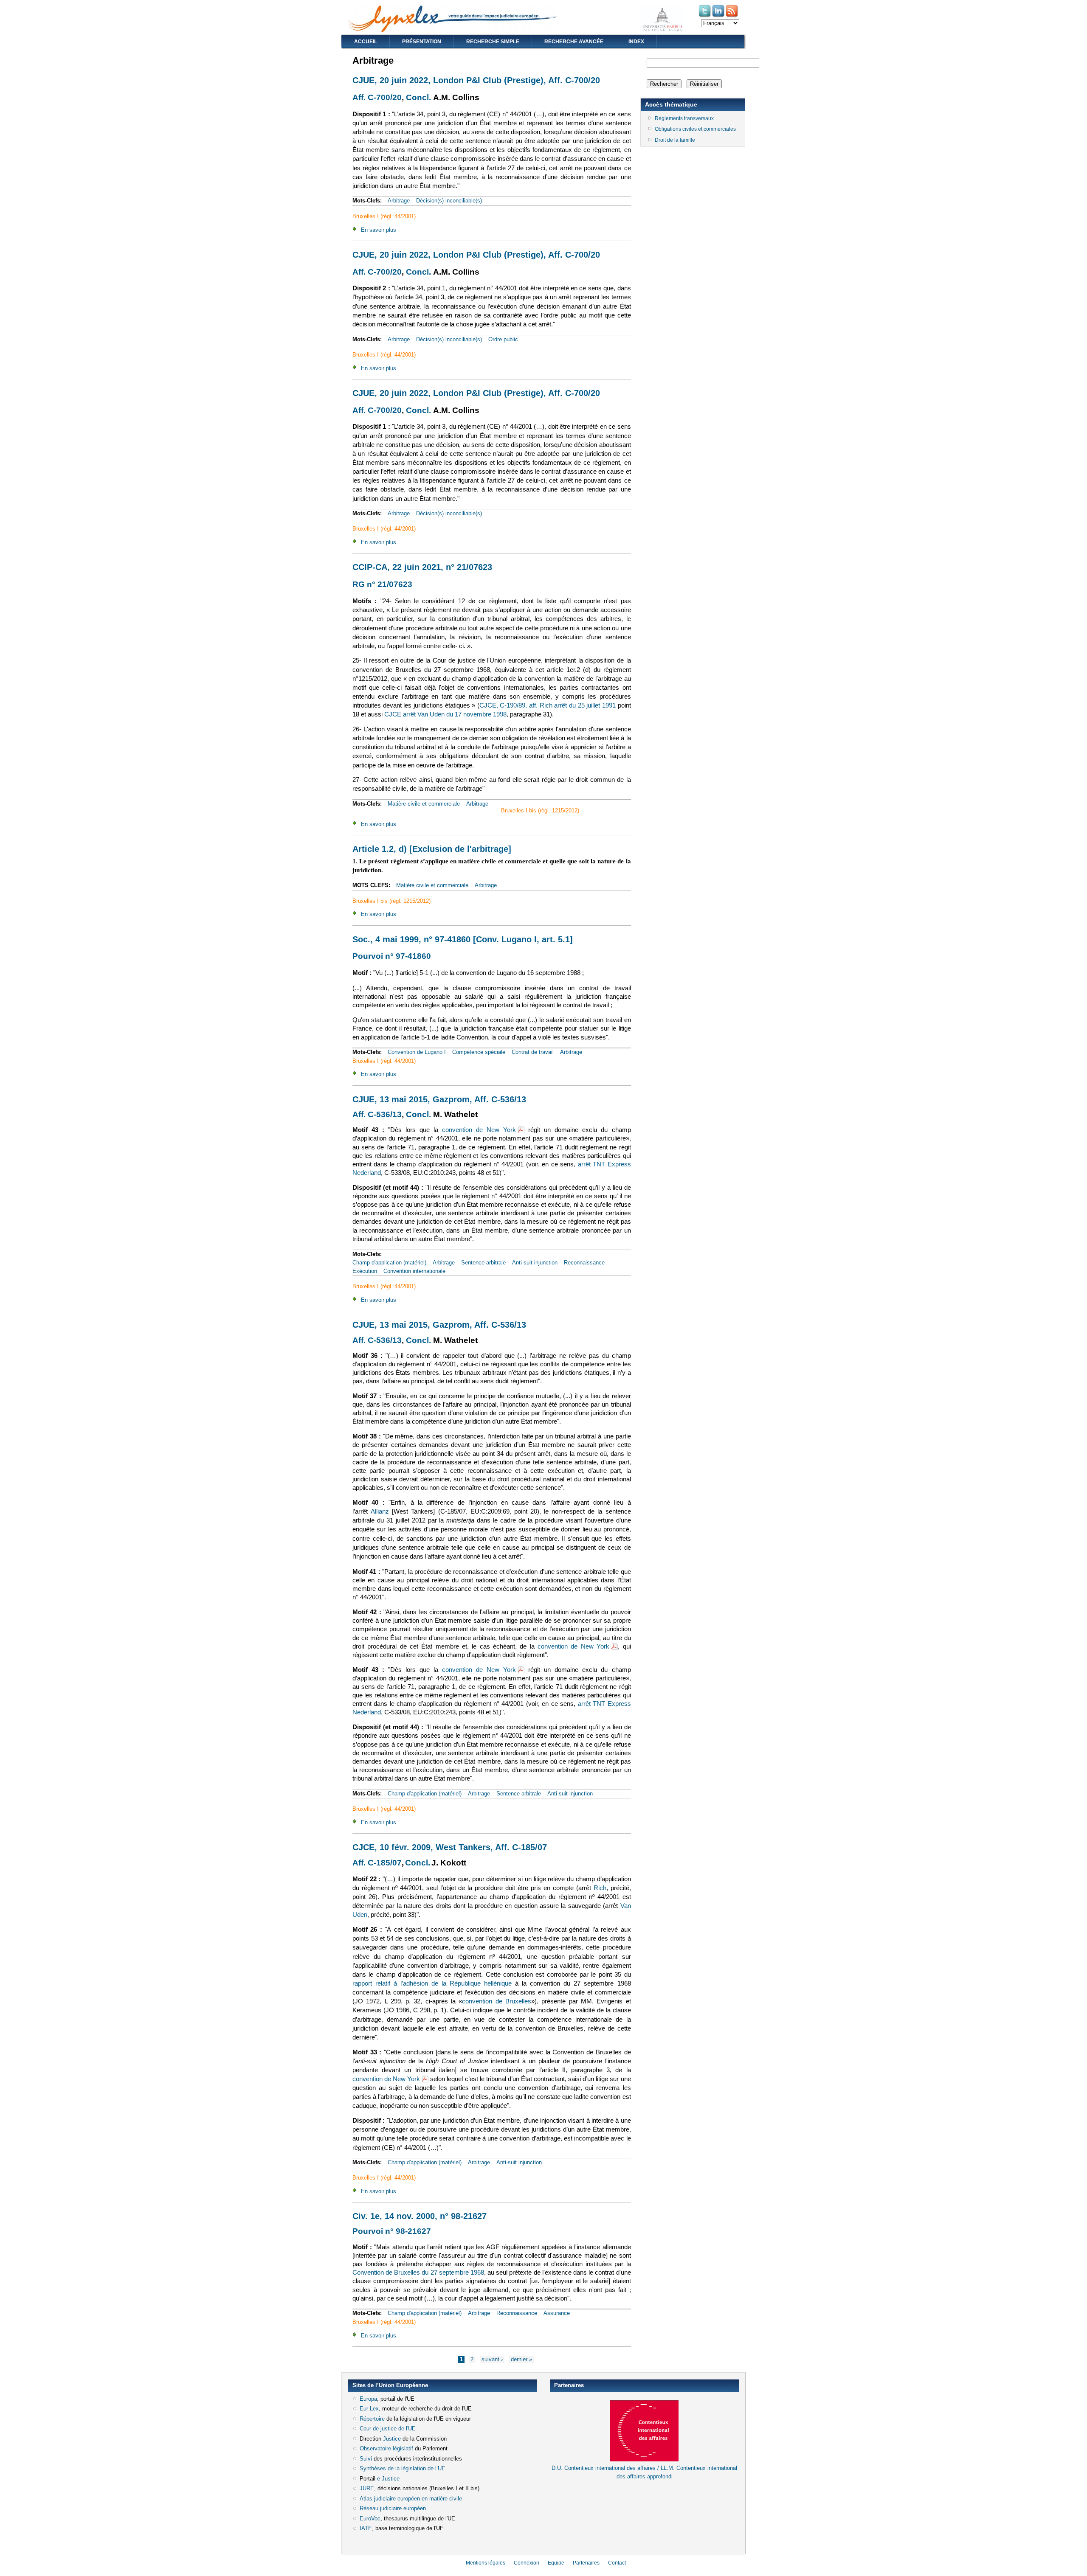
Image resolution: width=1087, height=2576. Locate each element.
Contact (617, 2563)
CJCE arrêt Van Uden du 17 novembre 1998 (445, 714)
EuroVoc (370, 2518)
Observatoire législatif (386, 2448)
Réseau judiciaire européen (393, 2508)
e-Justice (388, 2479)
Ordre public (503, 339)
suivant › (492, 2359)
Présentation (422, 42)
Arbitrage (399, 201)
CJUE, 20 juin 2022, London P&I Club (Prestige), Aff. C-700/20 (476, 80)
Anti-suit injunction (535, 1263)
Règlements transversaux (684, 118)
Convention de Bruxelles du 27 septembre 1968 (418, 2273)
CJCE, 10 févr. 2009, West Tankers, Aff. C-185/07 (450, 1847)
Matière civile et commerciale (424, 804)
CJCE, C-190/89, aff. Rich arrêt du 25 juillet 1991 (548, 705)
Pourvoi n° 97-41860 (392, 956)
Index (636, 42)
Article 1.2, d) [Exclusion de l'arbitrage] (432, 849)
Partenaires (586, 2563)
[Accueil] (453, 30)
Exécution (365, 1271)
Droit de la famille (675, 140)
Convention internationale (414, 1271)
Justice (392, 2439)
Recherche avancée (574, 42)
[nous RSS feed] (732, 16)
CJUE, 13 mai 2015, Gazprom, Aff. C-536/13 (439, 1099)
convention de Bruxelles (497, 2001)
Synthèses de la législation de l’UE (403, 2468)
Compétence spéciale (479, 1052)
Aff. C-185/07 (377, 1863)
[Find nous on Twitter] (705, 16)
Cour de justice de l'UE (388, 2429)
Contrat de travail (533, 1052)
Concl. (418, 97)
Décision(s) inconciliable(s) (449, 201)
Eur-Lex (369, 2409)
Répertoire (372, 2419)
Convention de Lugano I (417, 1052)
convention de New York (483, 1130)
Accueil (366, 42)
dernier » (521, 2359)
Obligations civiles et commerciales (695, 129)
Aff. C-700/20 (377, 97)
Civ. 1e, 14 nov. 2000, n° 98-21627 (420, 2216)
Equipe (556, 2563)
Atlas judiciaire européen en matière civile (411, 2499)
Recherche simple (493, 42)
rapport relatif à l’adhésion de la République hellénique (432, 1983)
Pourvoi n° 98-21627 (392, 2231)
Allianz (380, 1511)
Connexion (527, 2563)
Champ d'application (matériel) (389, 1263)
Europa (368, 2399)
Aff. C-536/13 (377, 1114)
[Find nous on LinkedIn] (719, 16)
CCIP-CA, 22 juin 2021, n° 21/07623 (422, 567)
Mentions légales (486, 2563)
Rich (600, 1888)
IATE (366, 2528)
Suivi (366, 2459)
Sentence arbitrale (483, 1263)
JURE (367, 2488)
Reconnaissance (584, 1263)
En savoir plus (379, 230)
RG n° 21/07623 (382, 584)
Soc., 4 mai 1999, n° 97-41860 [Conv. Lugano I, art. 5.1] (463, 939)
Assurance (557, 2313)
